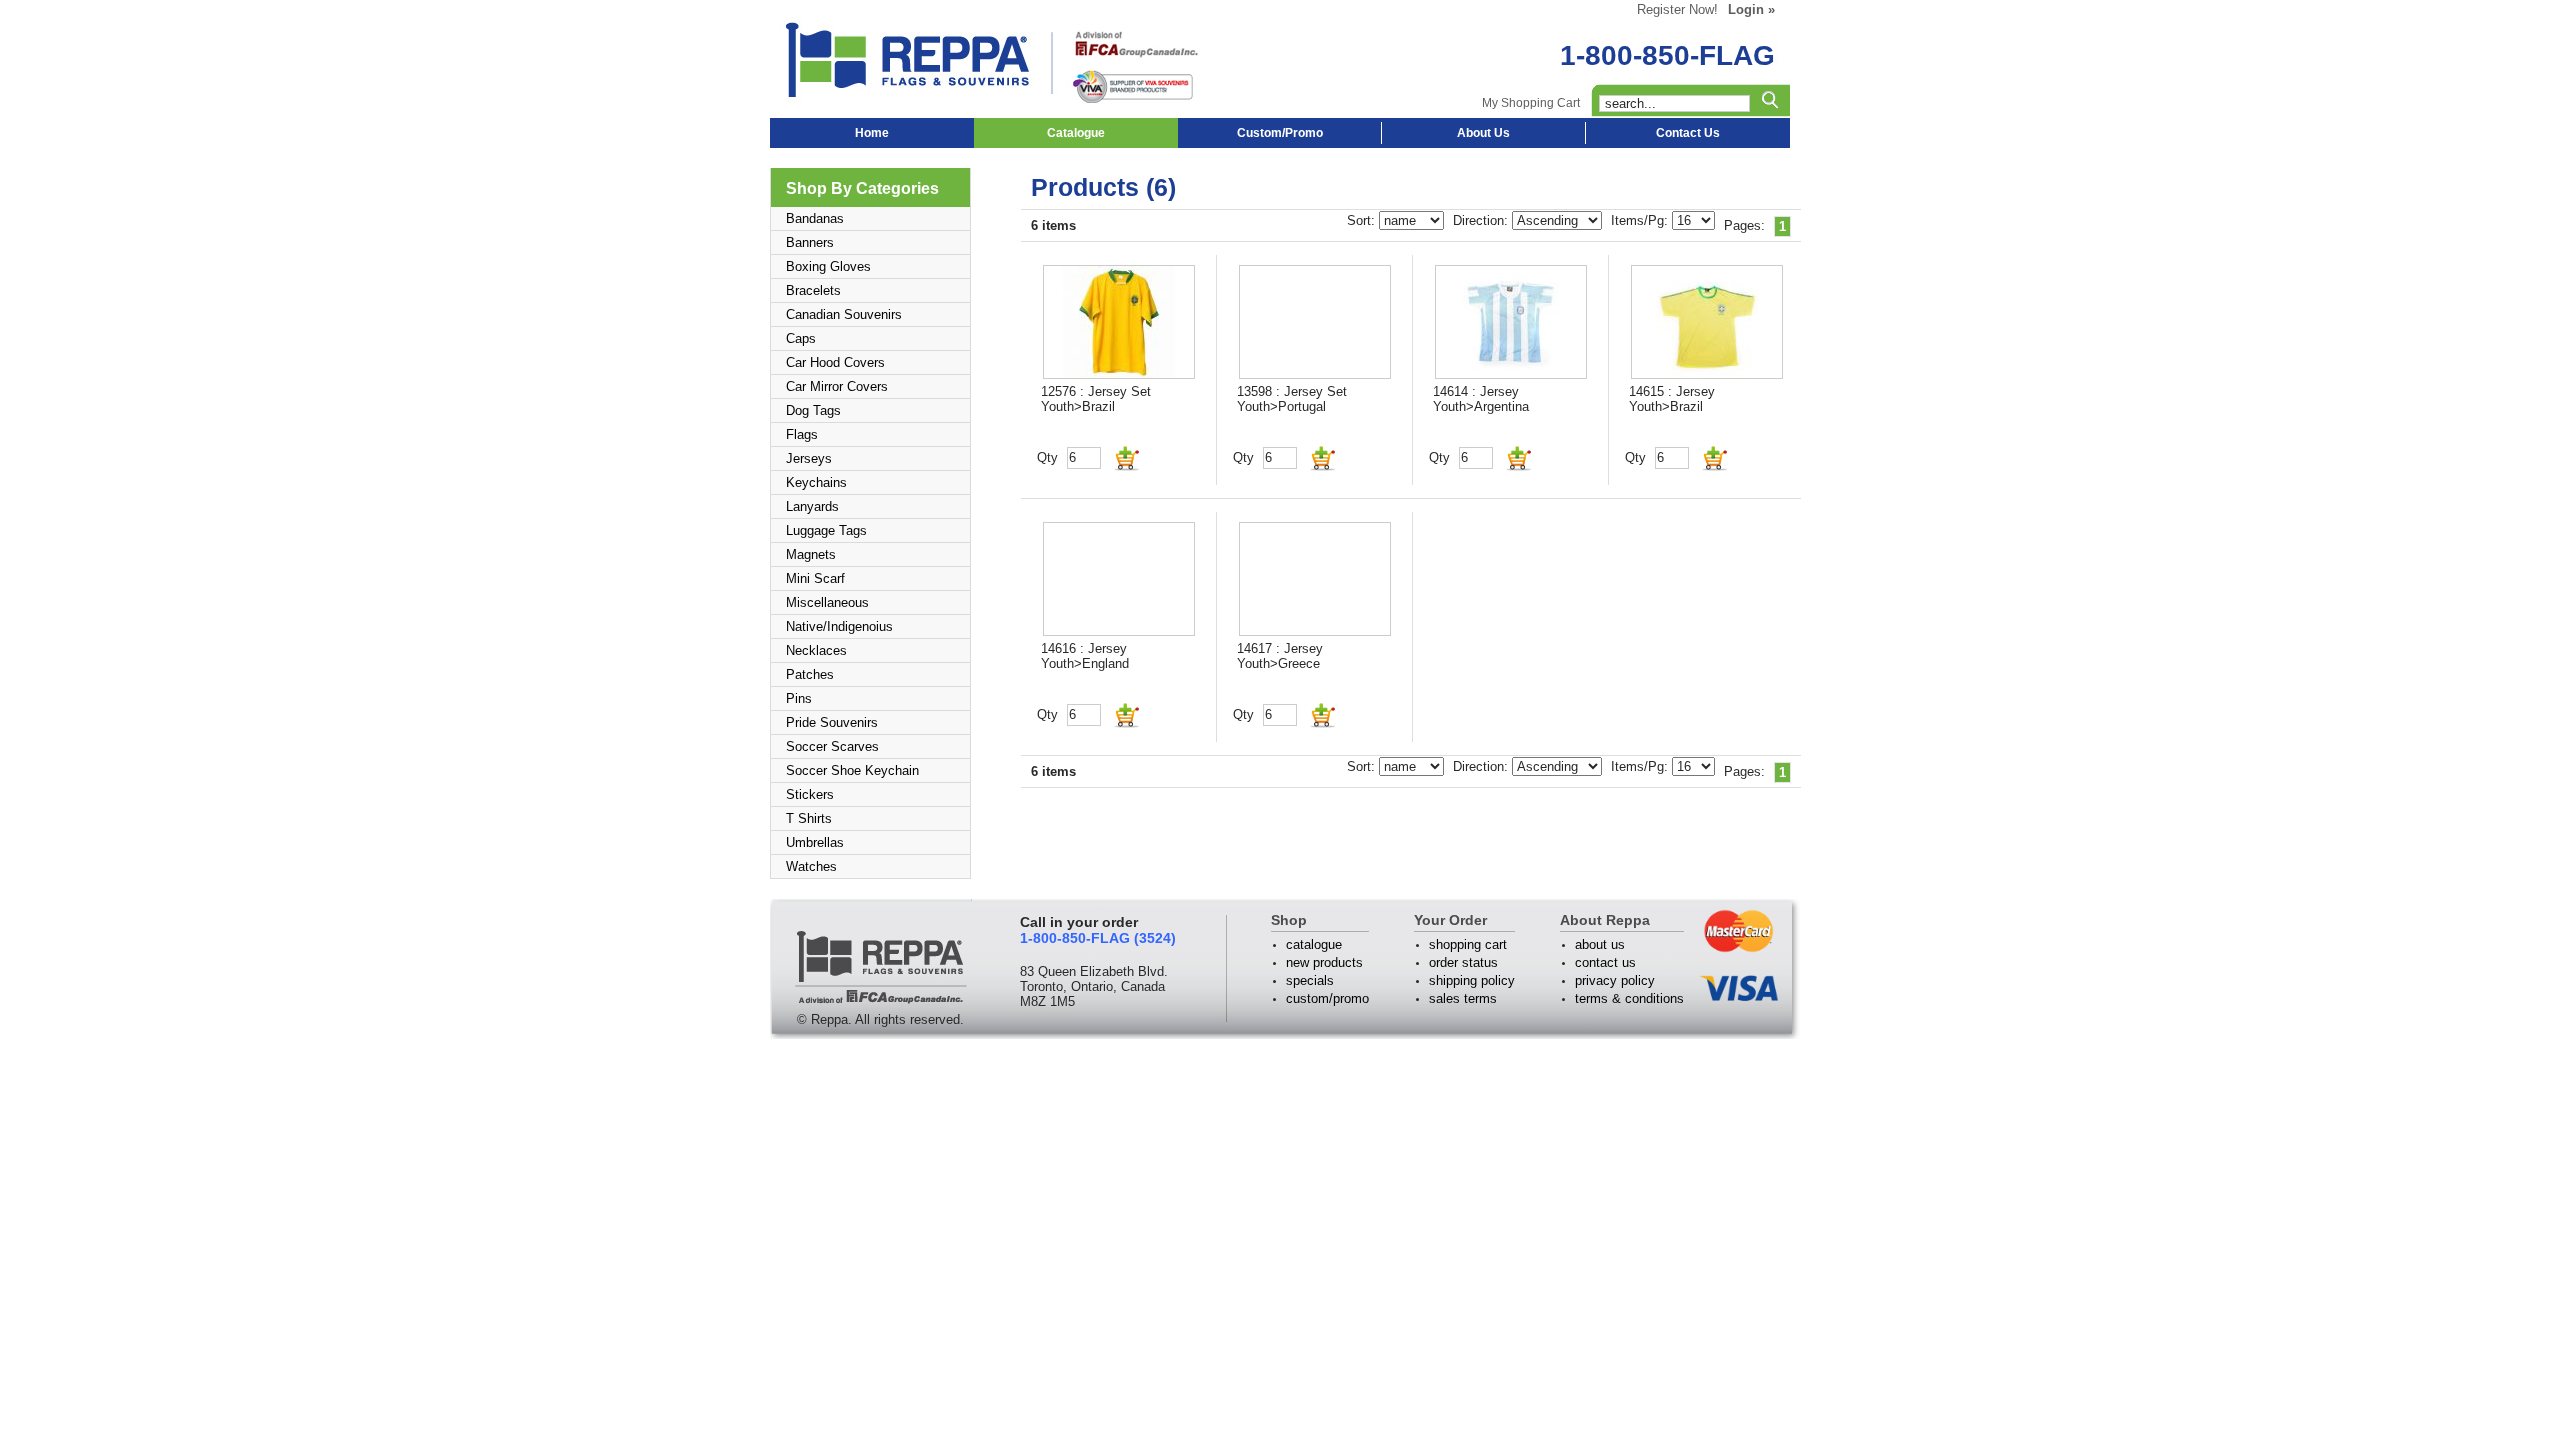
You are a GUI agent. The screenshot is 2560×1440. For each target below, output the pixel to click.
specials (1310, 980)
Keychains (816, 482)
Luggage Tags (826, 530)
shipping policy (1472, 980)
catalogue (1314, 944)
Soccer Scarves (832, 746)
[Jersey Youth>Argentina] (1511, 322)
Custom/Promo (1280, 133)
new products (1324, 962)
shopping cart (1468, 944)
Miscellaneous (827, 602)
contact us (1605, 962)
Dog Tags (813, 410)
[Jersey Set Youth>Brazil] (1119, 322)
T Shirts (809, 818)
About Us (1483, 133)
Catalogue (1076, 133)
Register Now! (1677, 9)
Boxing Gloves (828, 266)
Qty (1047, 457)
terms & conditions (1629, 998)
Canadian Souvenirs (844, 314)
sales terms (1463, 998)
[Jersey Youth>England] (1119, 579)
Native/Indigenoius (839, 626)
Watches (811, 866)
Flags (802, 434)
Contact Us (1688, 133)
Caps (801, 338)
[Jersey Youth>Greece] (1315, 579)
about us (1600, 944)
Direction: (1482, 220)
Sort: (1363, 220)
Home (872, 133)
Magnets (811, 554)
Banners (810, 242)
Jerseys (809, 458)
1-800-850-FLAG (1667, 55)
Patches (810, 674)
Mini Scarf (815, 578)
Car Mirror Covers (837, 386)
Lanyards (812, 506)
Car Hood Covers (835, 362)
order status (1463, 962)
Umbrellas (815, 842)
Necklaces (816, 650)
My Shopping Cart (1531, 103)
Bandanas (815, 218)
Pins (799, 698)
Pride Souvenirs (832, 722)
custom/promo (1327, 998)
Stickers (810, 794)
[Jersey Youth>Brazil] (1707, 322)
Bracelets (813, 290)
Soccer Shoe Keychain (852, 770)
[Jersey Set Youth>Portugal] (1315, 322)
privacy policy (1615, 980)
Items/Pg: (1641, 220)
